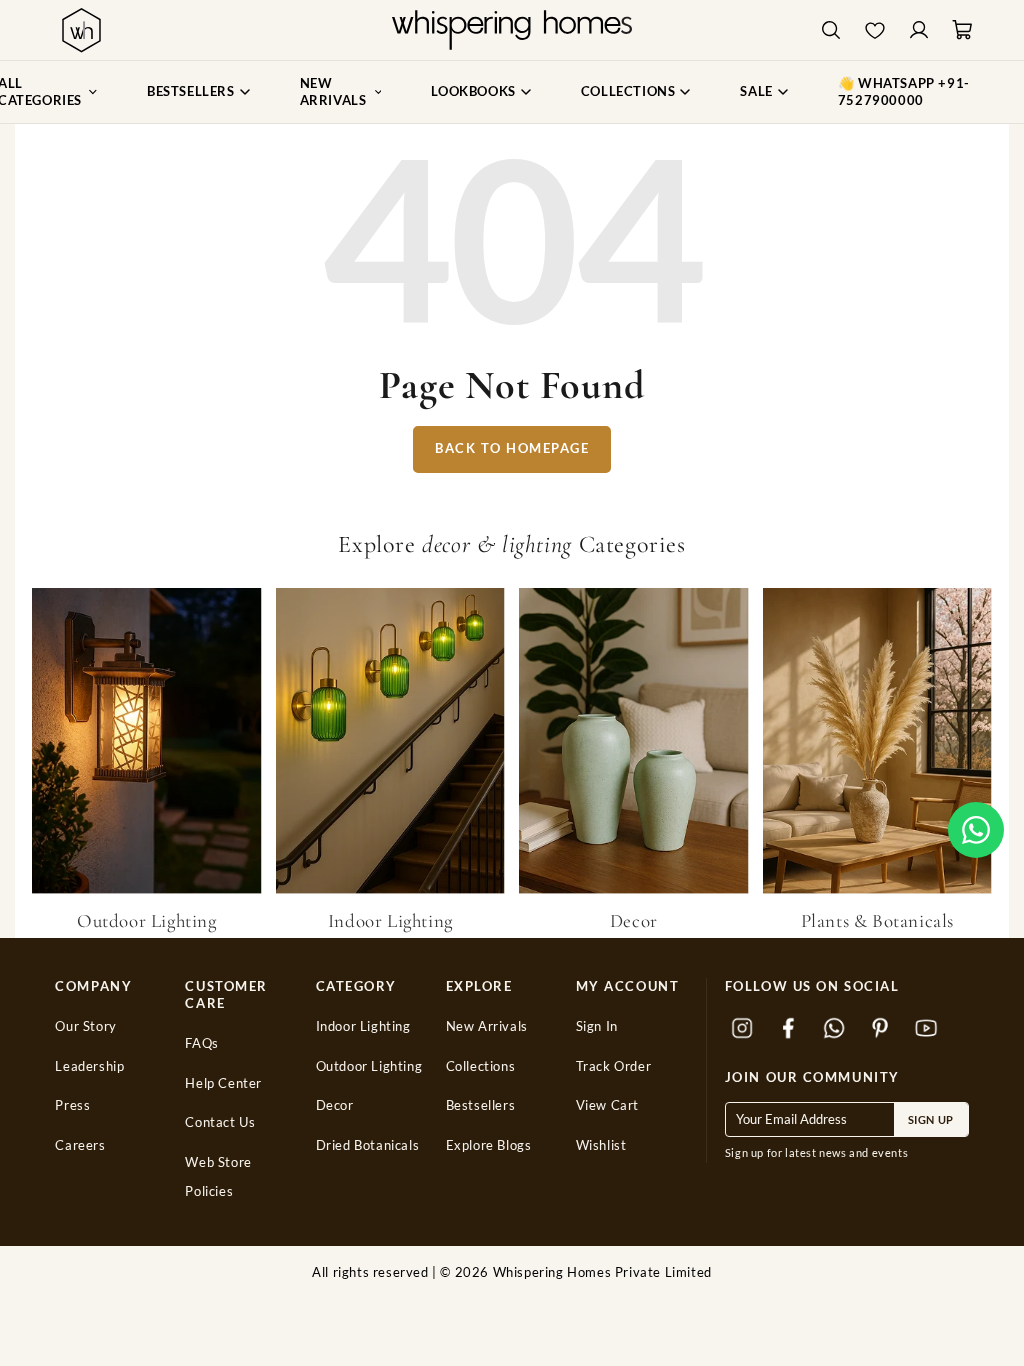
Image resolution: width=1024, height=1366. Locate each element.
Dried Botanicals (368, 1145)
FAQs (201, 1043)
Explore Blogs (489, 1145)
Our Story (85, 1026)
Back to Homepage (512, 448)
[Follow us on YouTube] (927, 1029)
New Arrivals (487, 1026)
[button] (976, 830)
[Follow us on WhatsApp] (835, 1029)
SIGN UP (931, 1119)
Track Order (614, 1066)
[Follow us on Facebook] (789, 1029)
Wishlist (601, 1145)
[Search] (831, 30)
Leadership (89, 1066)
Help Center (223, 1083)
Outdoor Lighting (369, 1066)
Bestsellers (481, 1105)
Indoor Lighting (363, 1026)
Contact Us (220, 1122)
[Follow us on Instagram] (743, 1029)
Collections (481, 1066)
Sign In (597, 1026)
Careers (80, 1145)
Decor (335, 1105)
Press (72, 1105)
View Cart (607, 1105)
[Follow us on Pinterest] (881, 1029)
